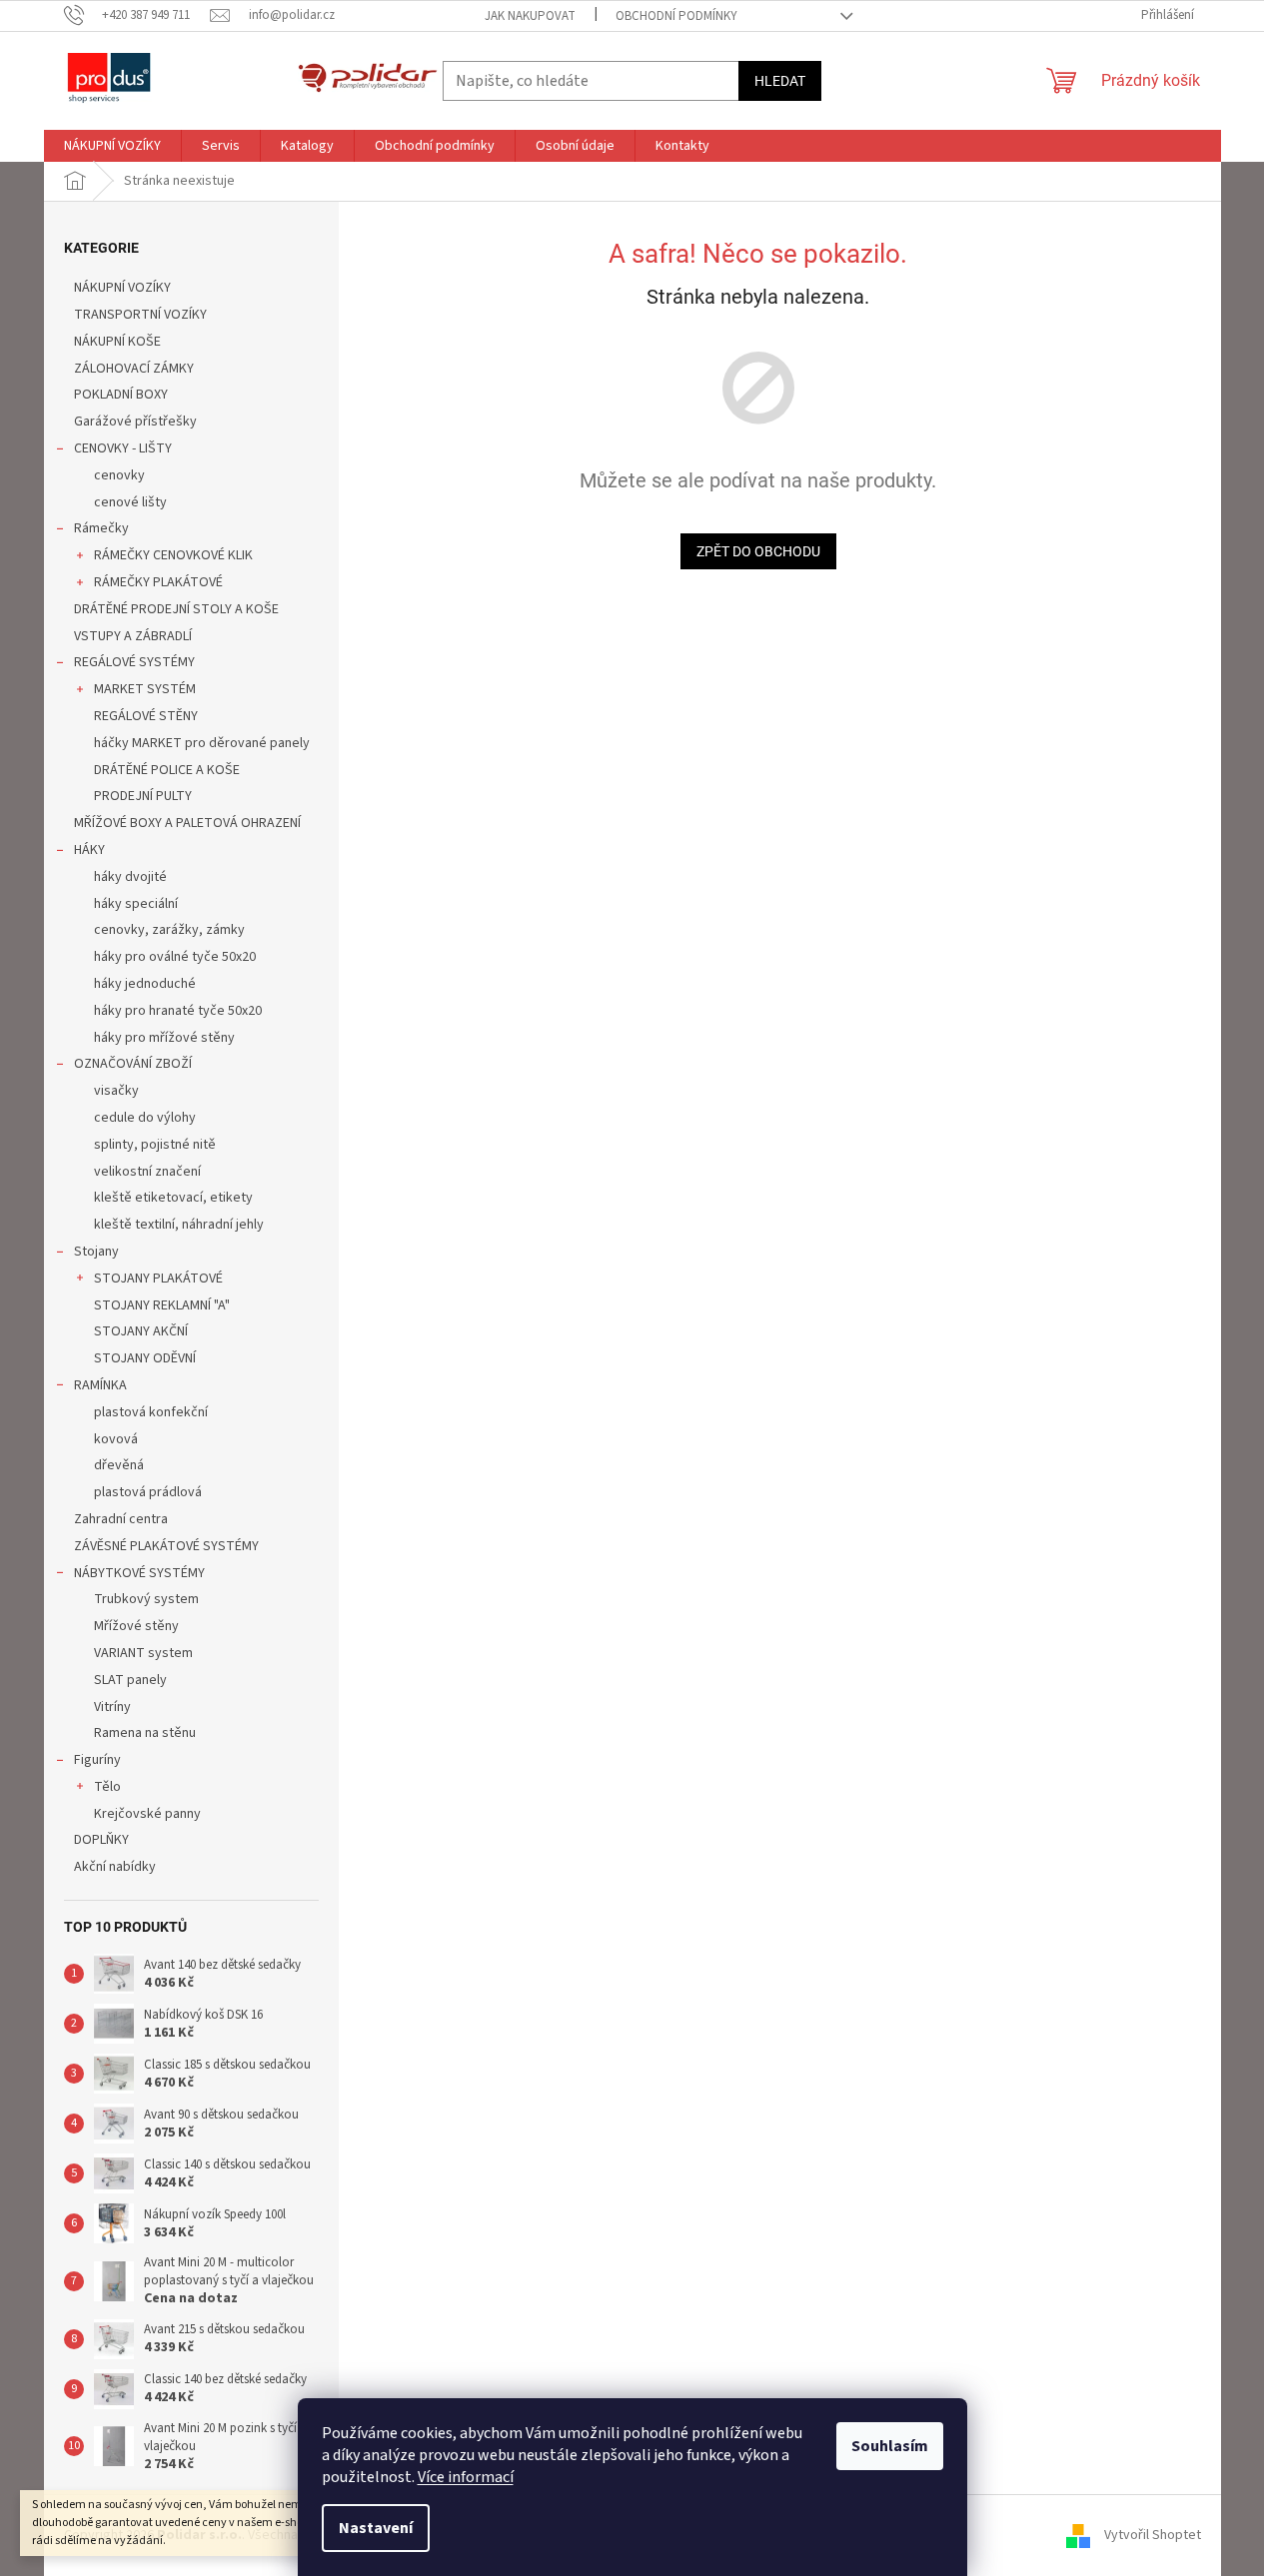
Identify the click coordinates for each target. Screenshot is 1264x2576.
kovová (116, 1439)
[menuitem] (112, 146)
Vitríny (112, 1707)
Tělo (107, 1787)
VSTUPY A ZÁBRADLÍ (133, 636)
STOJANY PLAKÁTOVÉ (158, 1279)
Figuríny (97, 1760)
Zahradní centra (121, 1519)
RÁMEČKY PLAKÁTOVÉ (158, 582)
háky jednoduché (145, 984)
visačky (116, 1091)
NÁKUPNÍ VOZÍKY (122, 288)
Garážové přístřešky (135, 422)
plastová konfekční (151, 1412)
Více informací (466, 2477)
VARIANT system (143, 1653)
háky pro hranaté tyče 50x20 (178, 1011)
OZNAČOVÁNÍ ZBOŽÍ (133, 1064)
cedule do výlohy (145, 1118)
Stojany (96, 1252)
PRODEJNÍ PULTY (143, 796)
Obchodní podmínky (676, 16)
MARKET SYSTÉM (145, 689)
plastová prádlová (148, 1492)
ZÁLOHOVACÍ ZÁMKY (134, 369)
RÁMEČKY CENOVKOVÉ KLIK (173, 555)
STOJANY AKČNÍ (141, 1331)
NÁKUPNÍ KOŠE (117, 342)
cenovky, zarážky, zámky (169, 930)
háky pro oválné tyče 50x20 (175, 957)
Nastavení (376, 2528)
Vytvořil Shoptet (1153, 2535)
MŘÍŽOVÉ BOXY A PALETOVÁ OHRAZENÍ (187, 823)
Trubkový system (146, 1599)
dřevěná (119, 1465)
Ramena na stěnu (145, 1733)
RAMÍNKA (100, 1385)
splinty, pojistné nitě (155, 1145)
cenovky (119, 475)
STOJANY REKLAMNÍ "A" (162, 1305)
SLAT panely (130, 1680)
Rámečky (101, 528)
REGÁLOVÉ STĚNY (146, 716)
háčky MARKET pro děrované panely (202, 743)
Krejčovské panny (147, 1814)
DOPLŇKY (101, 1840)
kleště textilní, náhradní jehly (179, 1225)
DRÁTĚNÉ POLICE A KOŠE (167, 770)
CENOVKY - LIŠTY (123, 448)
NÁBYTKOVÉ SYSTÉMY (139, 1573)
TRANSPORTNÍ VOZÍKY (140, 315)
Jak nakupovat (530, 16)
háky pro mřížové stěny (164, 1038)
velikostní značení (147, 1172)
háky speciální (136, 904)
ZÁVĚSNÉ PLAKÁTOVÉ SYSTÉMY (166, 1546)
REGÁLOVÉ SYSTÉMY (134, 662)
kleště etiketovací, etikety (173, 1198)
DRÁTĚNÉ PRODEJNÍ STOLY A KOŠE (176, 609)
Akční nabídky (115, 1867)
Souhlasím (890, 2446)
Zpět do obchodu (758, 551)
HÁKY (89, 850)
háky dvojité (130, 877)
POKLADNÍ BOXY (121, 395)
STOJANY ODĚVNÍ (145, 1358)
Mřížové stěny (136, 1626)
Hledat (780, 81)
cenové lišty (130, 502)
